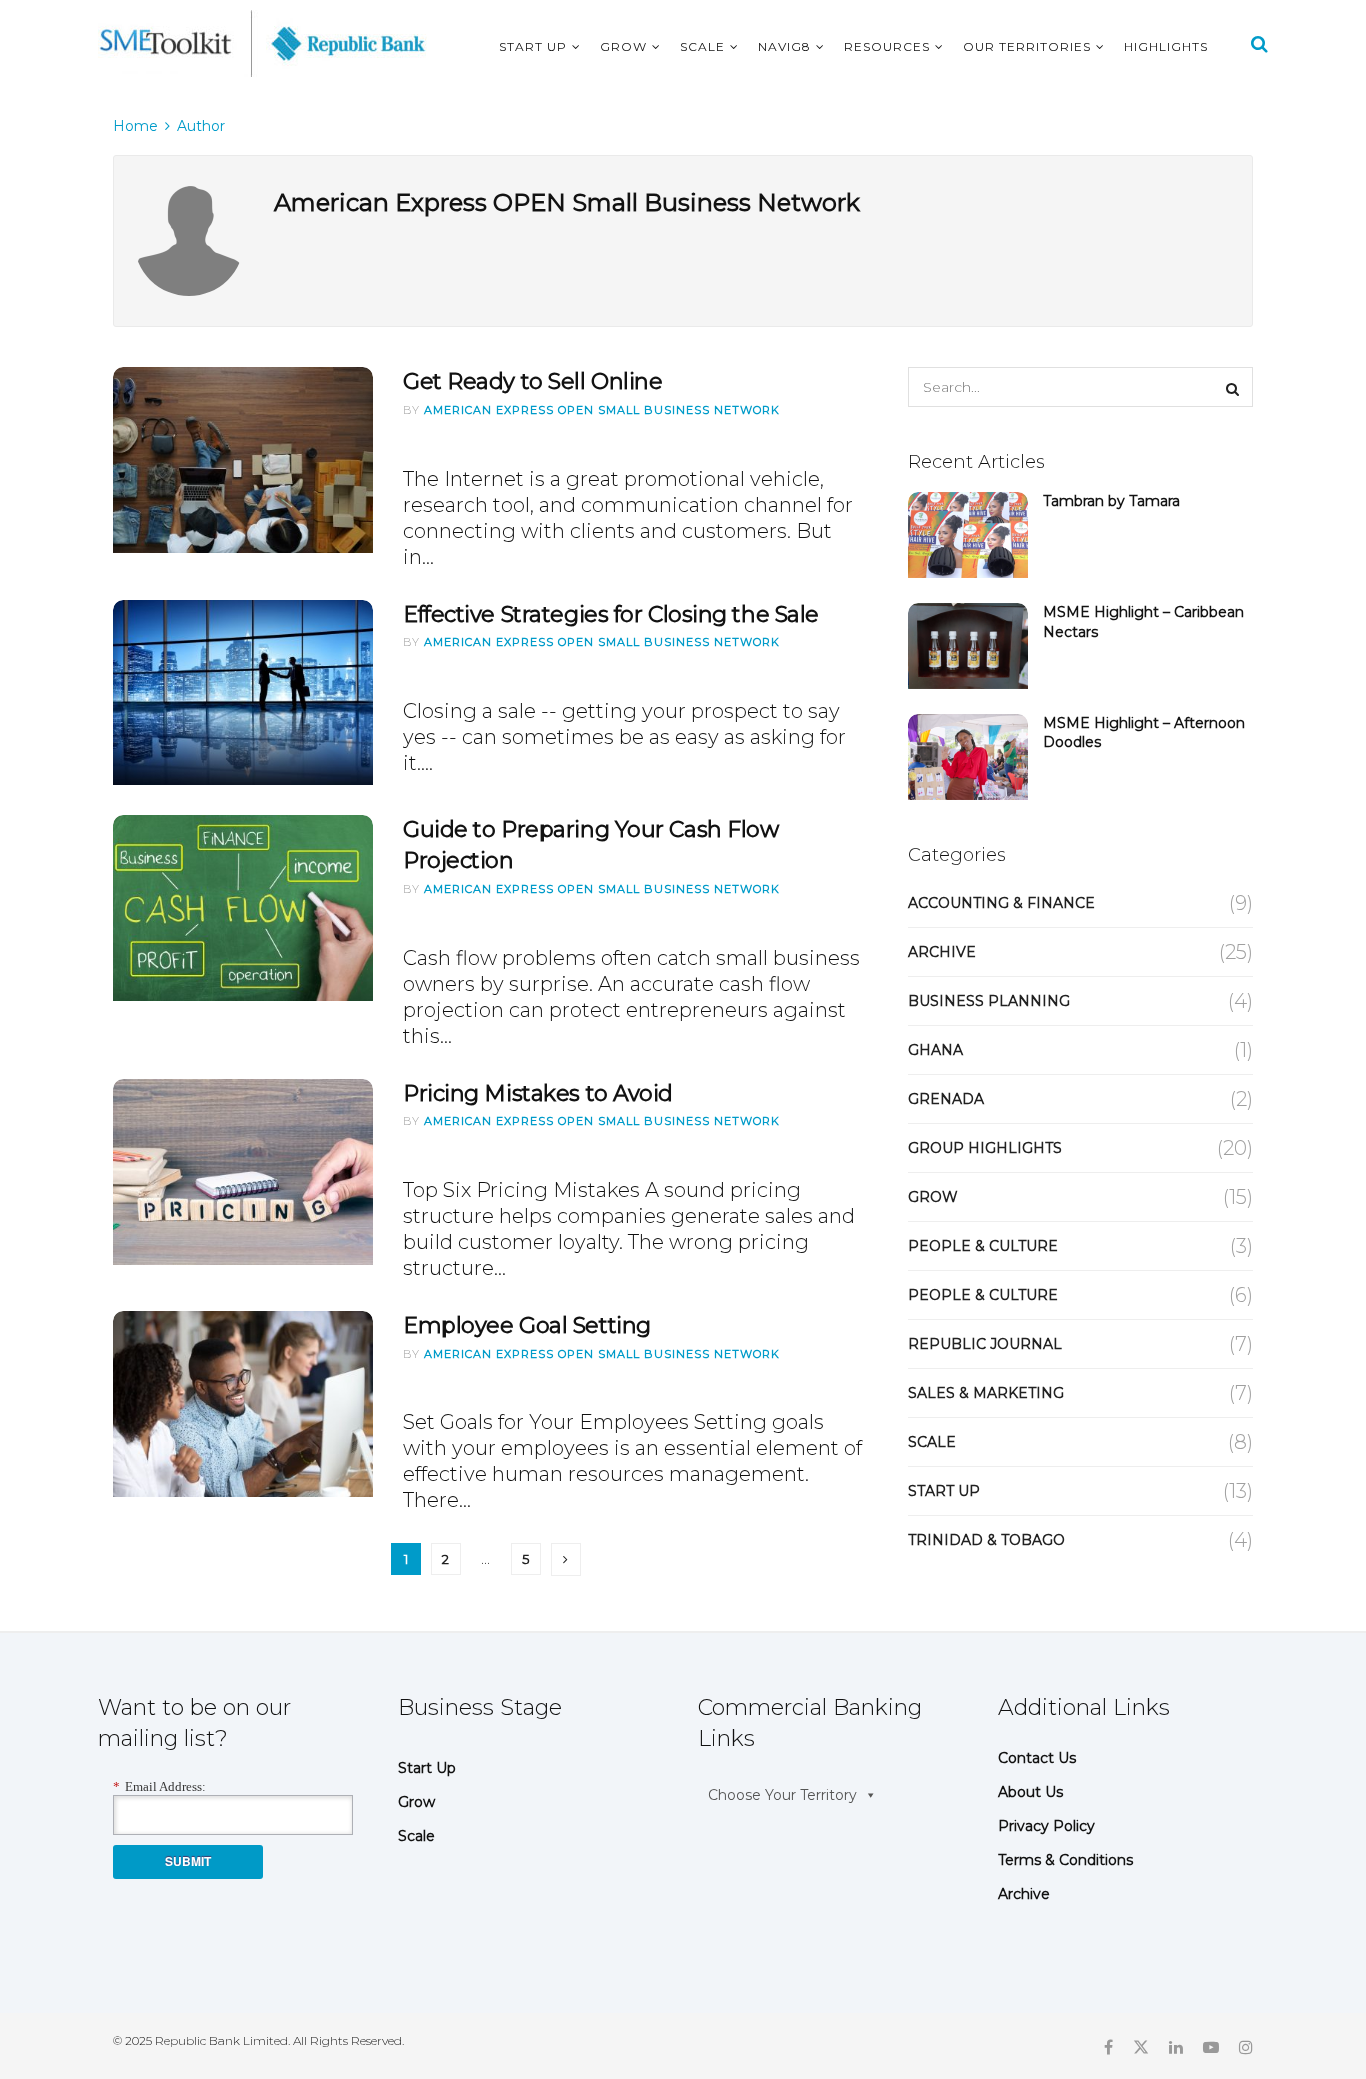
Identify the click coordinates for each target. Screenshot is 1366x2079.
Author (201, 126)
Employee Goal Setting (527, 1325)
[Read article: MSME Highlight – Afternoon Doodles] (968, 757)
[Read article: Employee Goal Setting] (243, 1404)
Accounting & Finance (1001, 903)
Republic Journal (985, 1344)
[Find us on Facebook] (1108, 2046)
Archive (942, 952)
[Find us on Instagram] (1246, 2046)
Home (135, 126)
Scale (702, 46)
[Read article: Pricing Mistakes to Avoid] (243, 1172)
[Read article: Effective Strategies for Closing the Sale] (243, 693)
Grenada (946, 1099)
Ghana (935, 1050)
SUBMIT (188, 1861)
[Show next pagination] (566, 1559)
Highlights (1166, 46)
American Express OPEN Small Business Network (602, 410)
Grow (623, 46)
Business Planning (989, 1001)
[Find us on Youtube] (1211, 2046)
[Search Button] (1259, 44)
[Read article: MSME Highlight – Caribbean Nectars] (968, 646)
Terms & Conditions (1065, 1860)
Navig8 (784, 46)
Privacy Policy (1046, 1826)
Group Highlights (985, 1148)
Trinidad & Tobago (986, 1540)
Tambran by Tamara (1111, 501)
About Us (1030, 1792)
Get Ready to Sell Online (532, 381)
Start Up (533, 46)
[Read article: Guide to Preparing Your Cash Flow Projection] (243, 908)
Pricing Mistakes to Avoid (538, 1093)
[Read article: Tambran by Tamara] (968, 535)
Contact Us (1037, 1758)
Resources (887, 46)
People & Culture (983, 1246)
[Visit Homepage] (262, 43)
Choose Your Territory (782, 1795)
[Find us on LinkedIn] (1176, 2046)
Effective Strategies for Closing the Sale (611, 614)
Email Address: (159, 1786)
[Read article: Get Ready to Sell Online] (243, 460)
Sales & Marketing (986, 1393)
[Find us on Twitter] (1141, 2046)
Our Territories (1027, 46)
